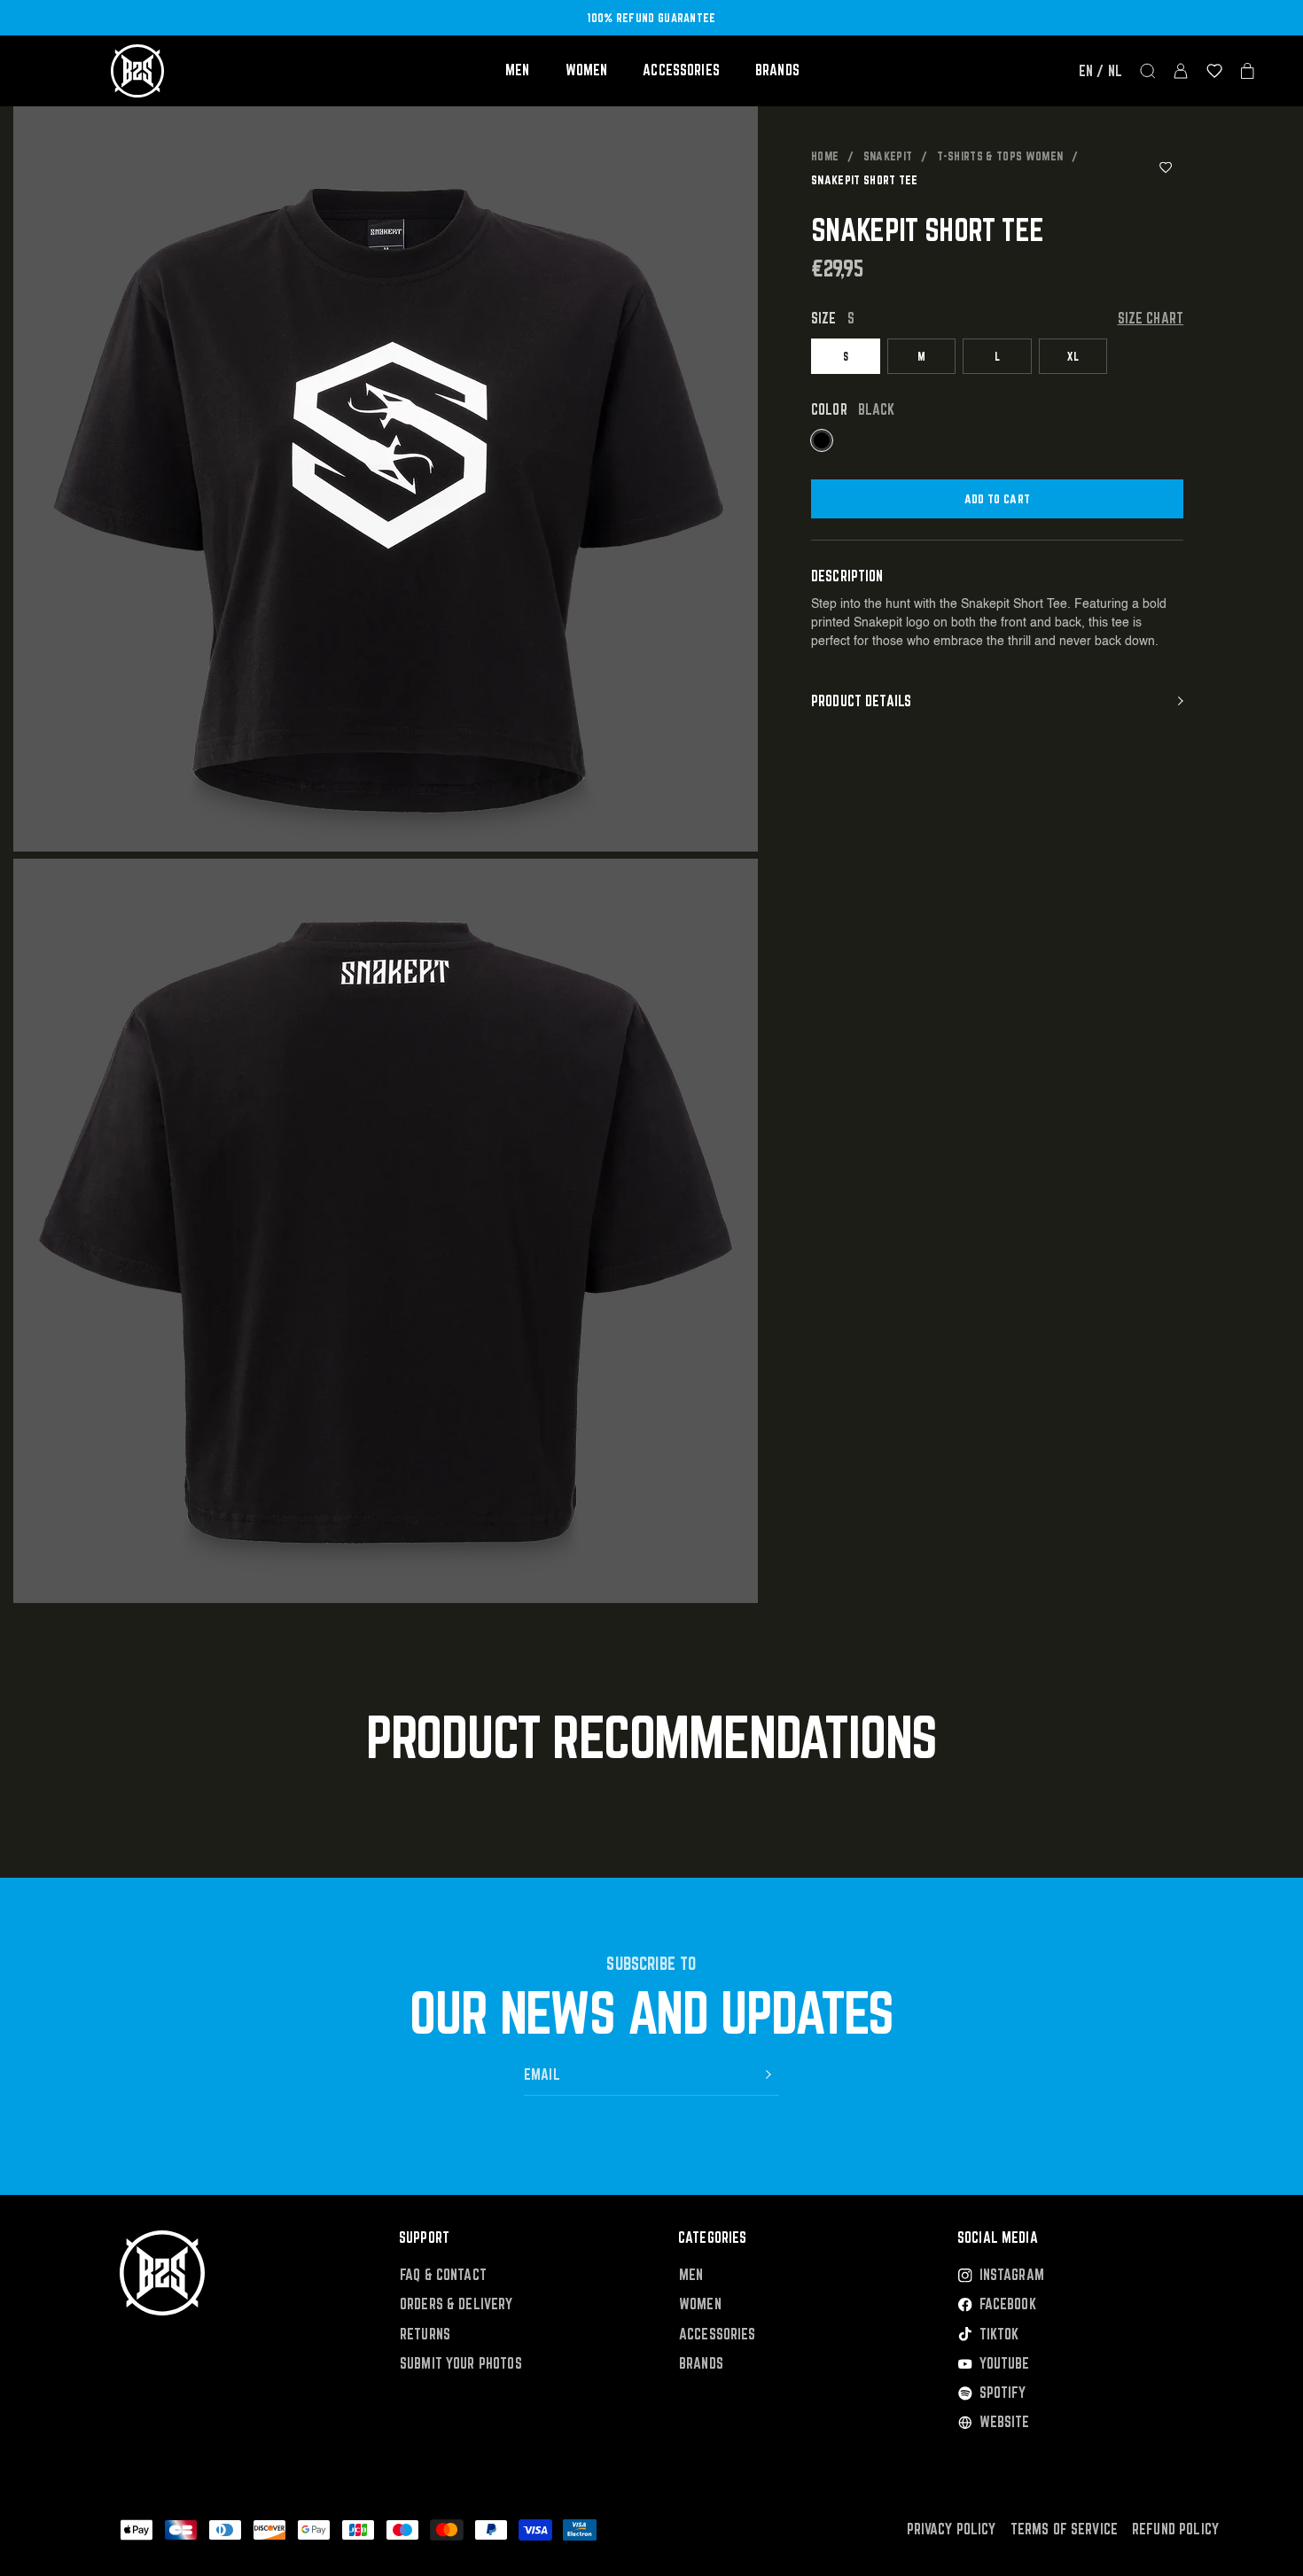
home (825, 156)
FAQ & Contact (443, 2275)
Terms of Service (1064, 2529)
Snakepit (888, 156)
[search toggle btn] (1148, 71)
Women (587, 70)
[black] (822, 440)
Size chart (1151, 319)
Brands (777, 70)
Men (517, 70)
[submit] (769, 2074)
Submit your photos (461, 2364)
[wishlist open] (1214, 71)
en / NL (1100, 71)
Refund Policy (1175, 2529)
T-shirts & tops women (1000, 156)
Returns (425, 2335)
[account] (1181, 71)
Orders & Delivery (456, 2304)
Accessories (681, 70)
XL (1073, 356)
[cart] (1248, 71)
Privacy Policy (952, 2529)
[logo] (137, 71)
